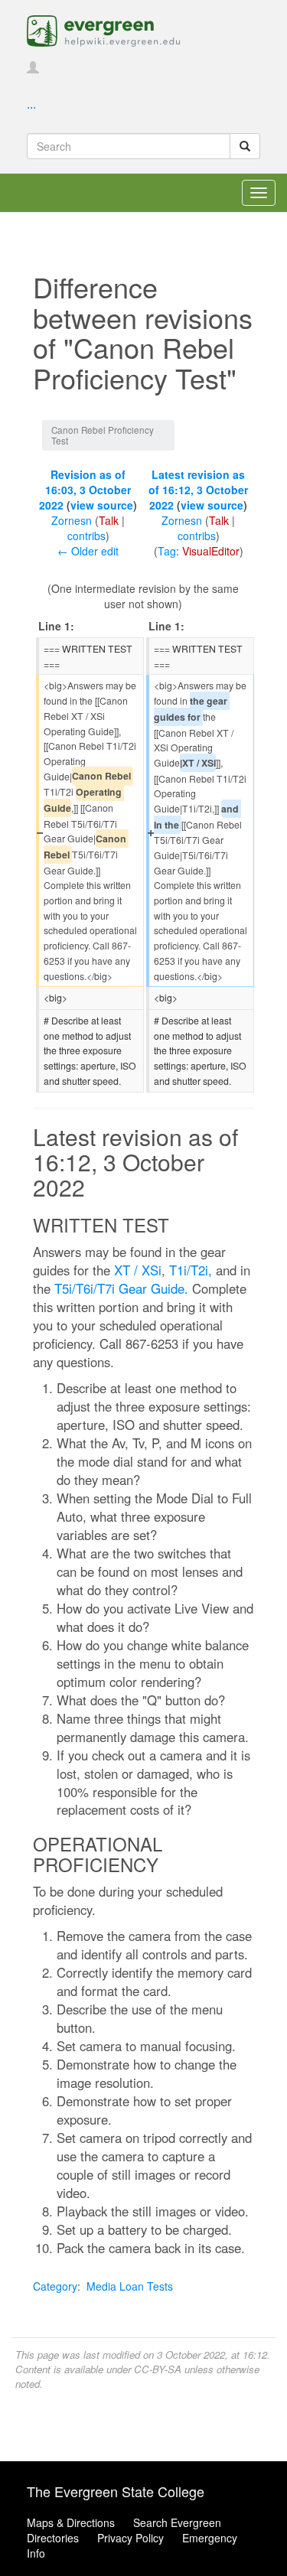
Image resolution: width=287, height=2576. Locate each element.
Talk (109, 520)
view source (102, 505)
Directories (53, 2538)
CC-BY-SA (158, 2369)
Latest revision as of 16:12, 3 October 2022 (198, 490)
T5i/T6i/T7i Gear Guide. (121, 1288)
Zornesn (72, 520)
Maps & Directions (71, 2522)
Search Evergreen (177, 2522)
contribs (86, 536)
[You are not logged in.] (33, 68)
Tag (167, 551)
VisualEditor (211, 551)
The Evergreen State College (116, 2491)
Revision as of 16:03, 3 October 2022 (85, 490)
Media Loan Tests (130, 2286)
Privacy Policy (130, 2538)
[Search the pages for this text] (245, 146)
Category (55, 2286)
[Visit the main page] (103, 29)
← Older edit (88, 551)
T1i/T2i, (191, 1270)
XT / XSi (138, 1270)
